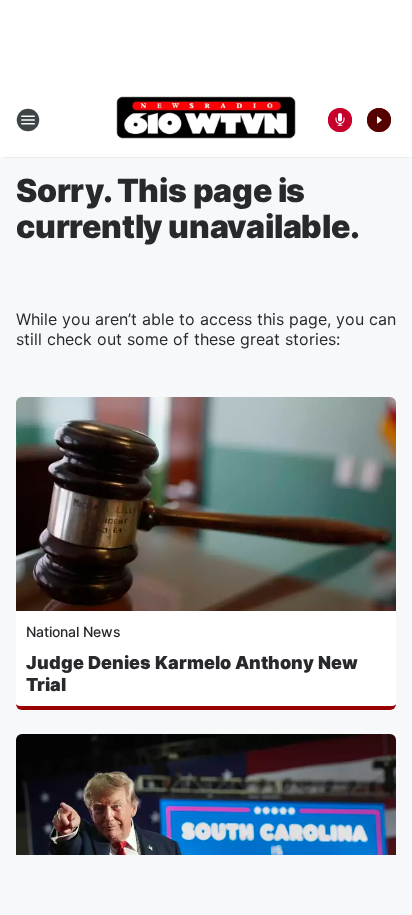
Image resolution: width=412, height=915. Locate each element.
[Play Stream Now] (379, 120)
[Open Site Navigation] (28, 120)
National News (73, 631)
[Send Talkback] (340, 120)
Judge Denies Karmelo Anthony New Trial (192, 673)
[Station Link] (206, 119)
